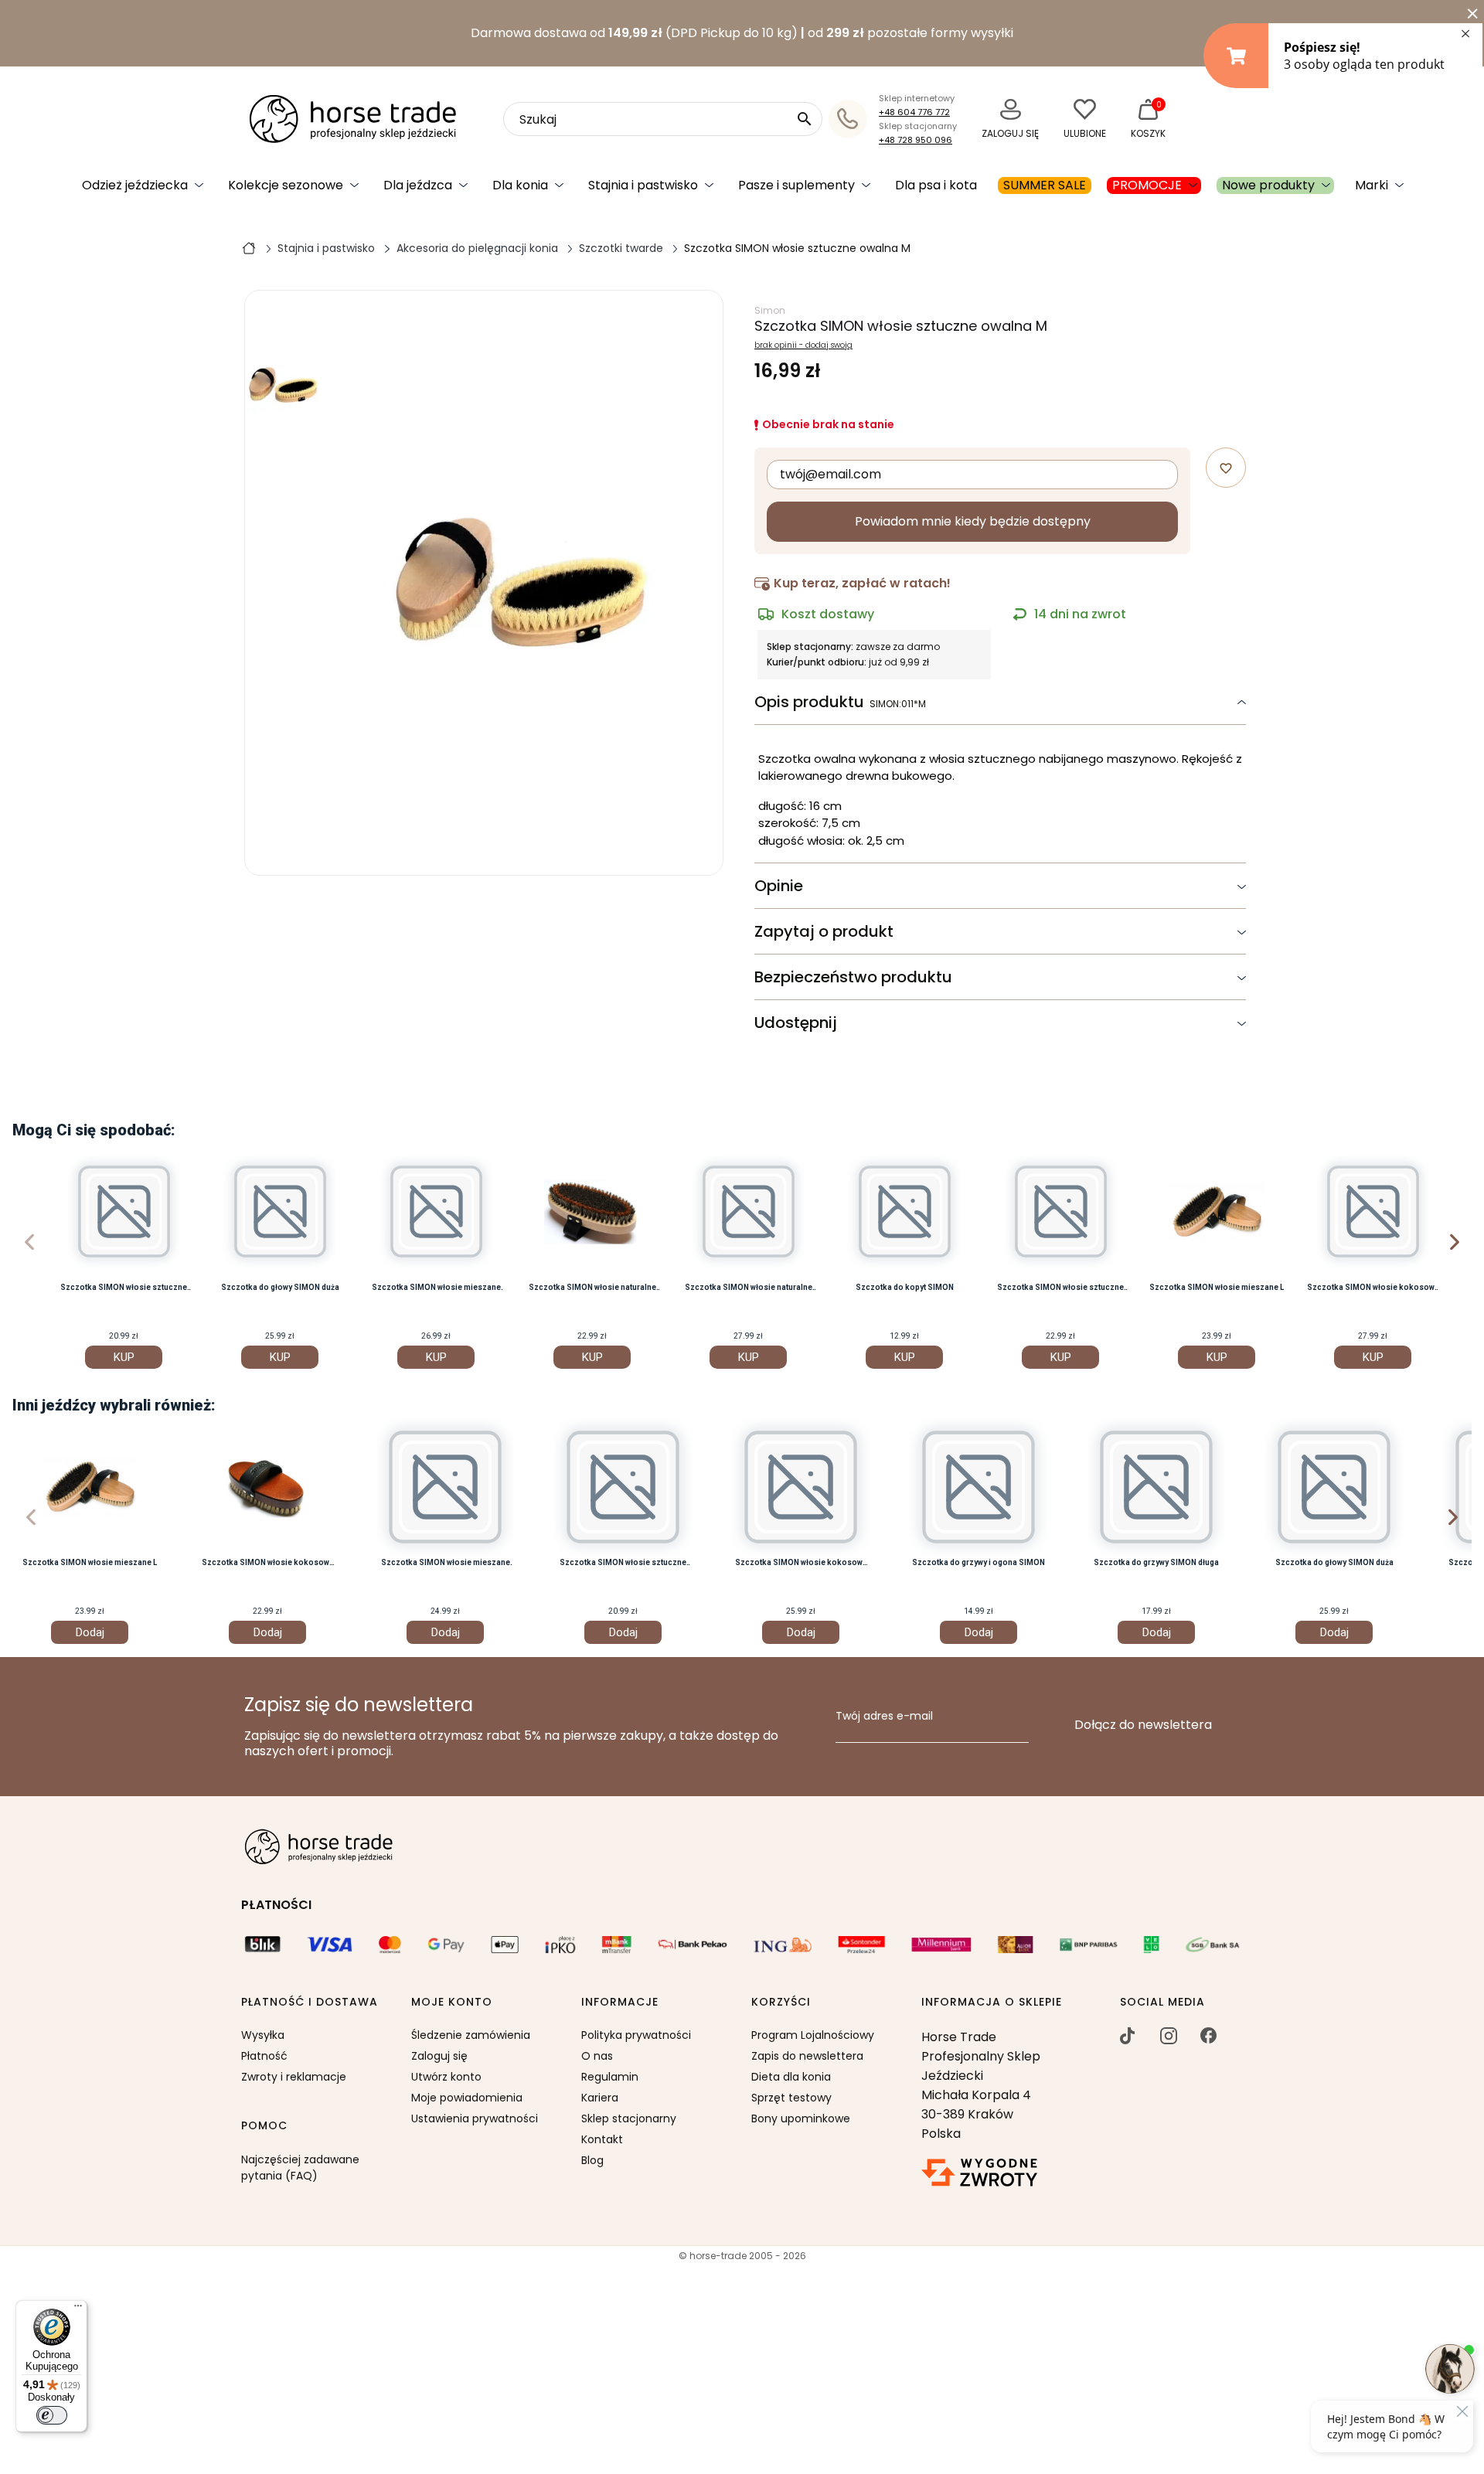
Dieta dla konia (791, 2077)
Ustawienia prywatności (475, 2118)
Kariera (600, 2098)
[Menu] (78, 2309)
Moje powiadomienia (467, 2098)
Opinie (779, 886)
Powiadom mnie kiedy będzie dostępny (973, 521)
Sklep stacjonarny (629, 2118)
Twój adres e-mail (884, 1717)
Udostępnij (796, 1023)
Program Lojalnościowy (813, 2035)
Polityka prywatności (636, 2035)
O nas (597, 2056)
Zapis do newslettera (807, 2056)
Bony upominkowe (801, 2118)
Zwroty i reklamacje (294, 2077)
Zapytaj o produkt (824, 931)
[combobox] (663, 119)
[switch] (52, 2415)
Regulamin (610, 2077)
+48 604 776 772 (914, 112)
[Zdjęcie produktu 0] (284, 385)
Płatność (264, 2056)
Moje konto (452, 2003)
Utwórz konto (446, 2077)
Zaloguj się (439, 2056)
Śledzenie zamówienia (471, 2035)
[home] (249, 247)
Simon (770, 310)
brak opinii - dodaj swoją (803, 345)
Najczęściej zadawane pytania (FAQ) (300, 2168)
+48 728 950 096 (916, 140)
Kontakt (602, 2139)
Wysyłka (263, 2035)
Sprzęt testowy (791, 2098)
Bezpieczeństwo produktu (853, 977)
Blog (592, 2160)
